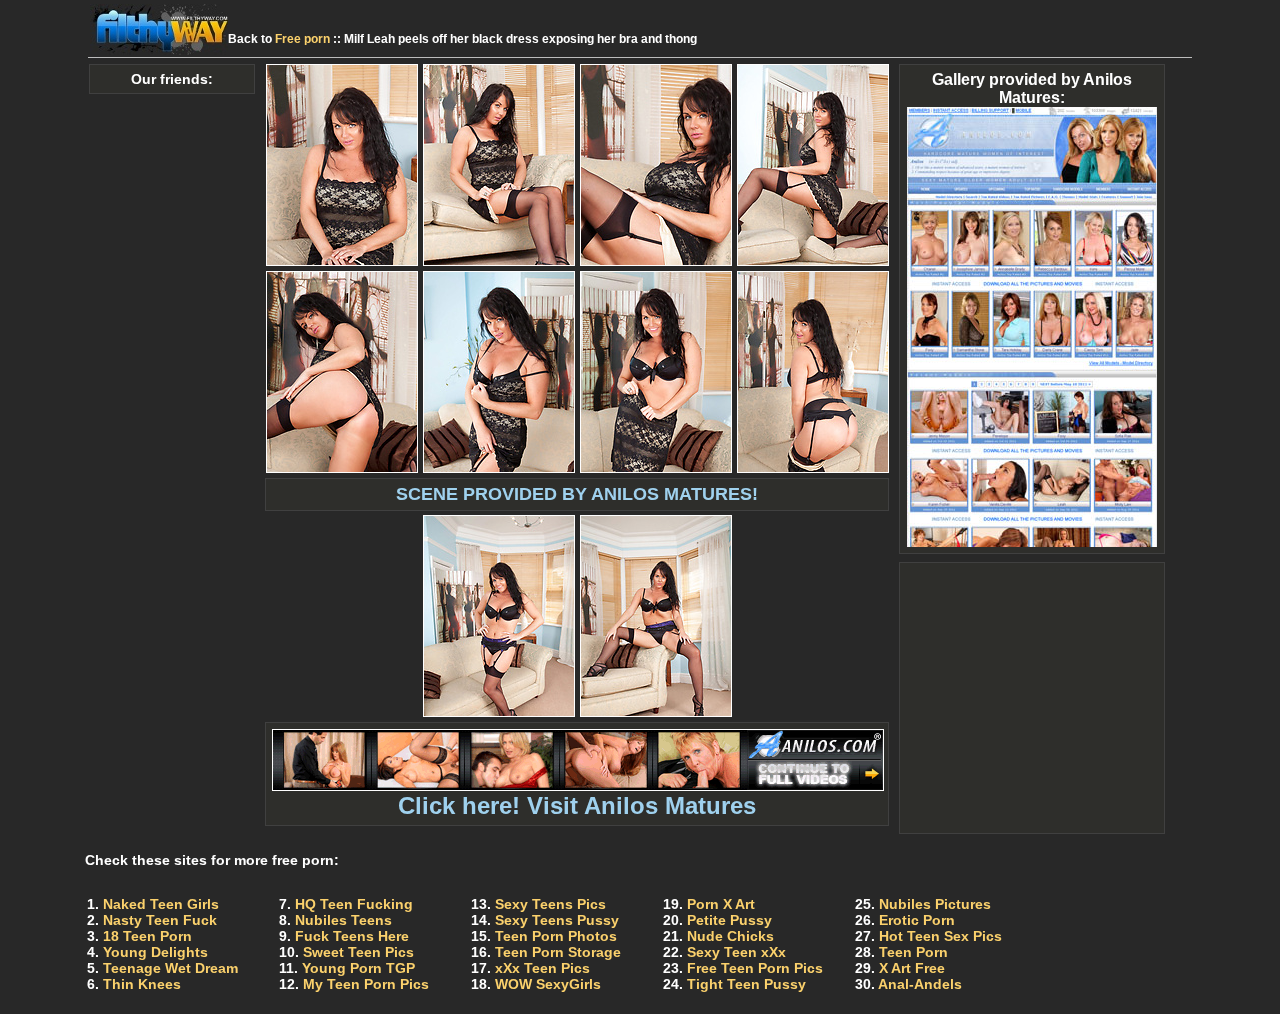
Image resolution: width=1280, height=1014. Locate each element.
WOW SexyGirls (548, 984)
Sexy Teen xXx (736, 952)
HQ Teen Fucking (354, 904)
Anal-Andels (920, 984)
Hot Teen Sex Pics (940, 936)
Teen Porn (913, 952)
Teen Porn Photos (556, 936)
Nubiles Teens (343, 920)
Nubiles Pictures (935, 904)
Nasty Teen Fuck (160, 920)
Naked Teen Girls (161, 904)
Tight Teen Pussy (746, 984)
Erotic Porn (917, 920)
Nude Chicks (730, 936)
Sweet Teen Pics (358, 952)
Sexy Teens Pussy (557, 920)
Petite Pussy (729, 920)
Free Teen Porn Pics (755, 968)
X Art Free (912, 968)
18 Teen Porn (147, 936)
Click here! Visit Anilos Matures (577, 805)
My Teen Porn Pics (366, 984)
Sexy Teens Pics (550, 904)
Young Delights (155, 952)
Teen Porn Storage (558, 952)
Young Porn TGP (358, 968)
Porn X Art (721, 904)
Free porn (302, 39)
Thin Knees (142, 984)
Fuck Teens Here (352, 936)
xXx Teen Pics (542, 968)
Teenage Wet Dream (170, 968)
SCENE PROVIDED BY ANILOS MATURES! (577, 494)
